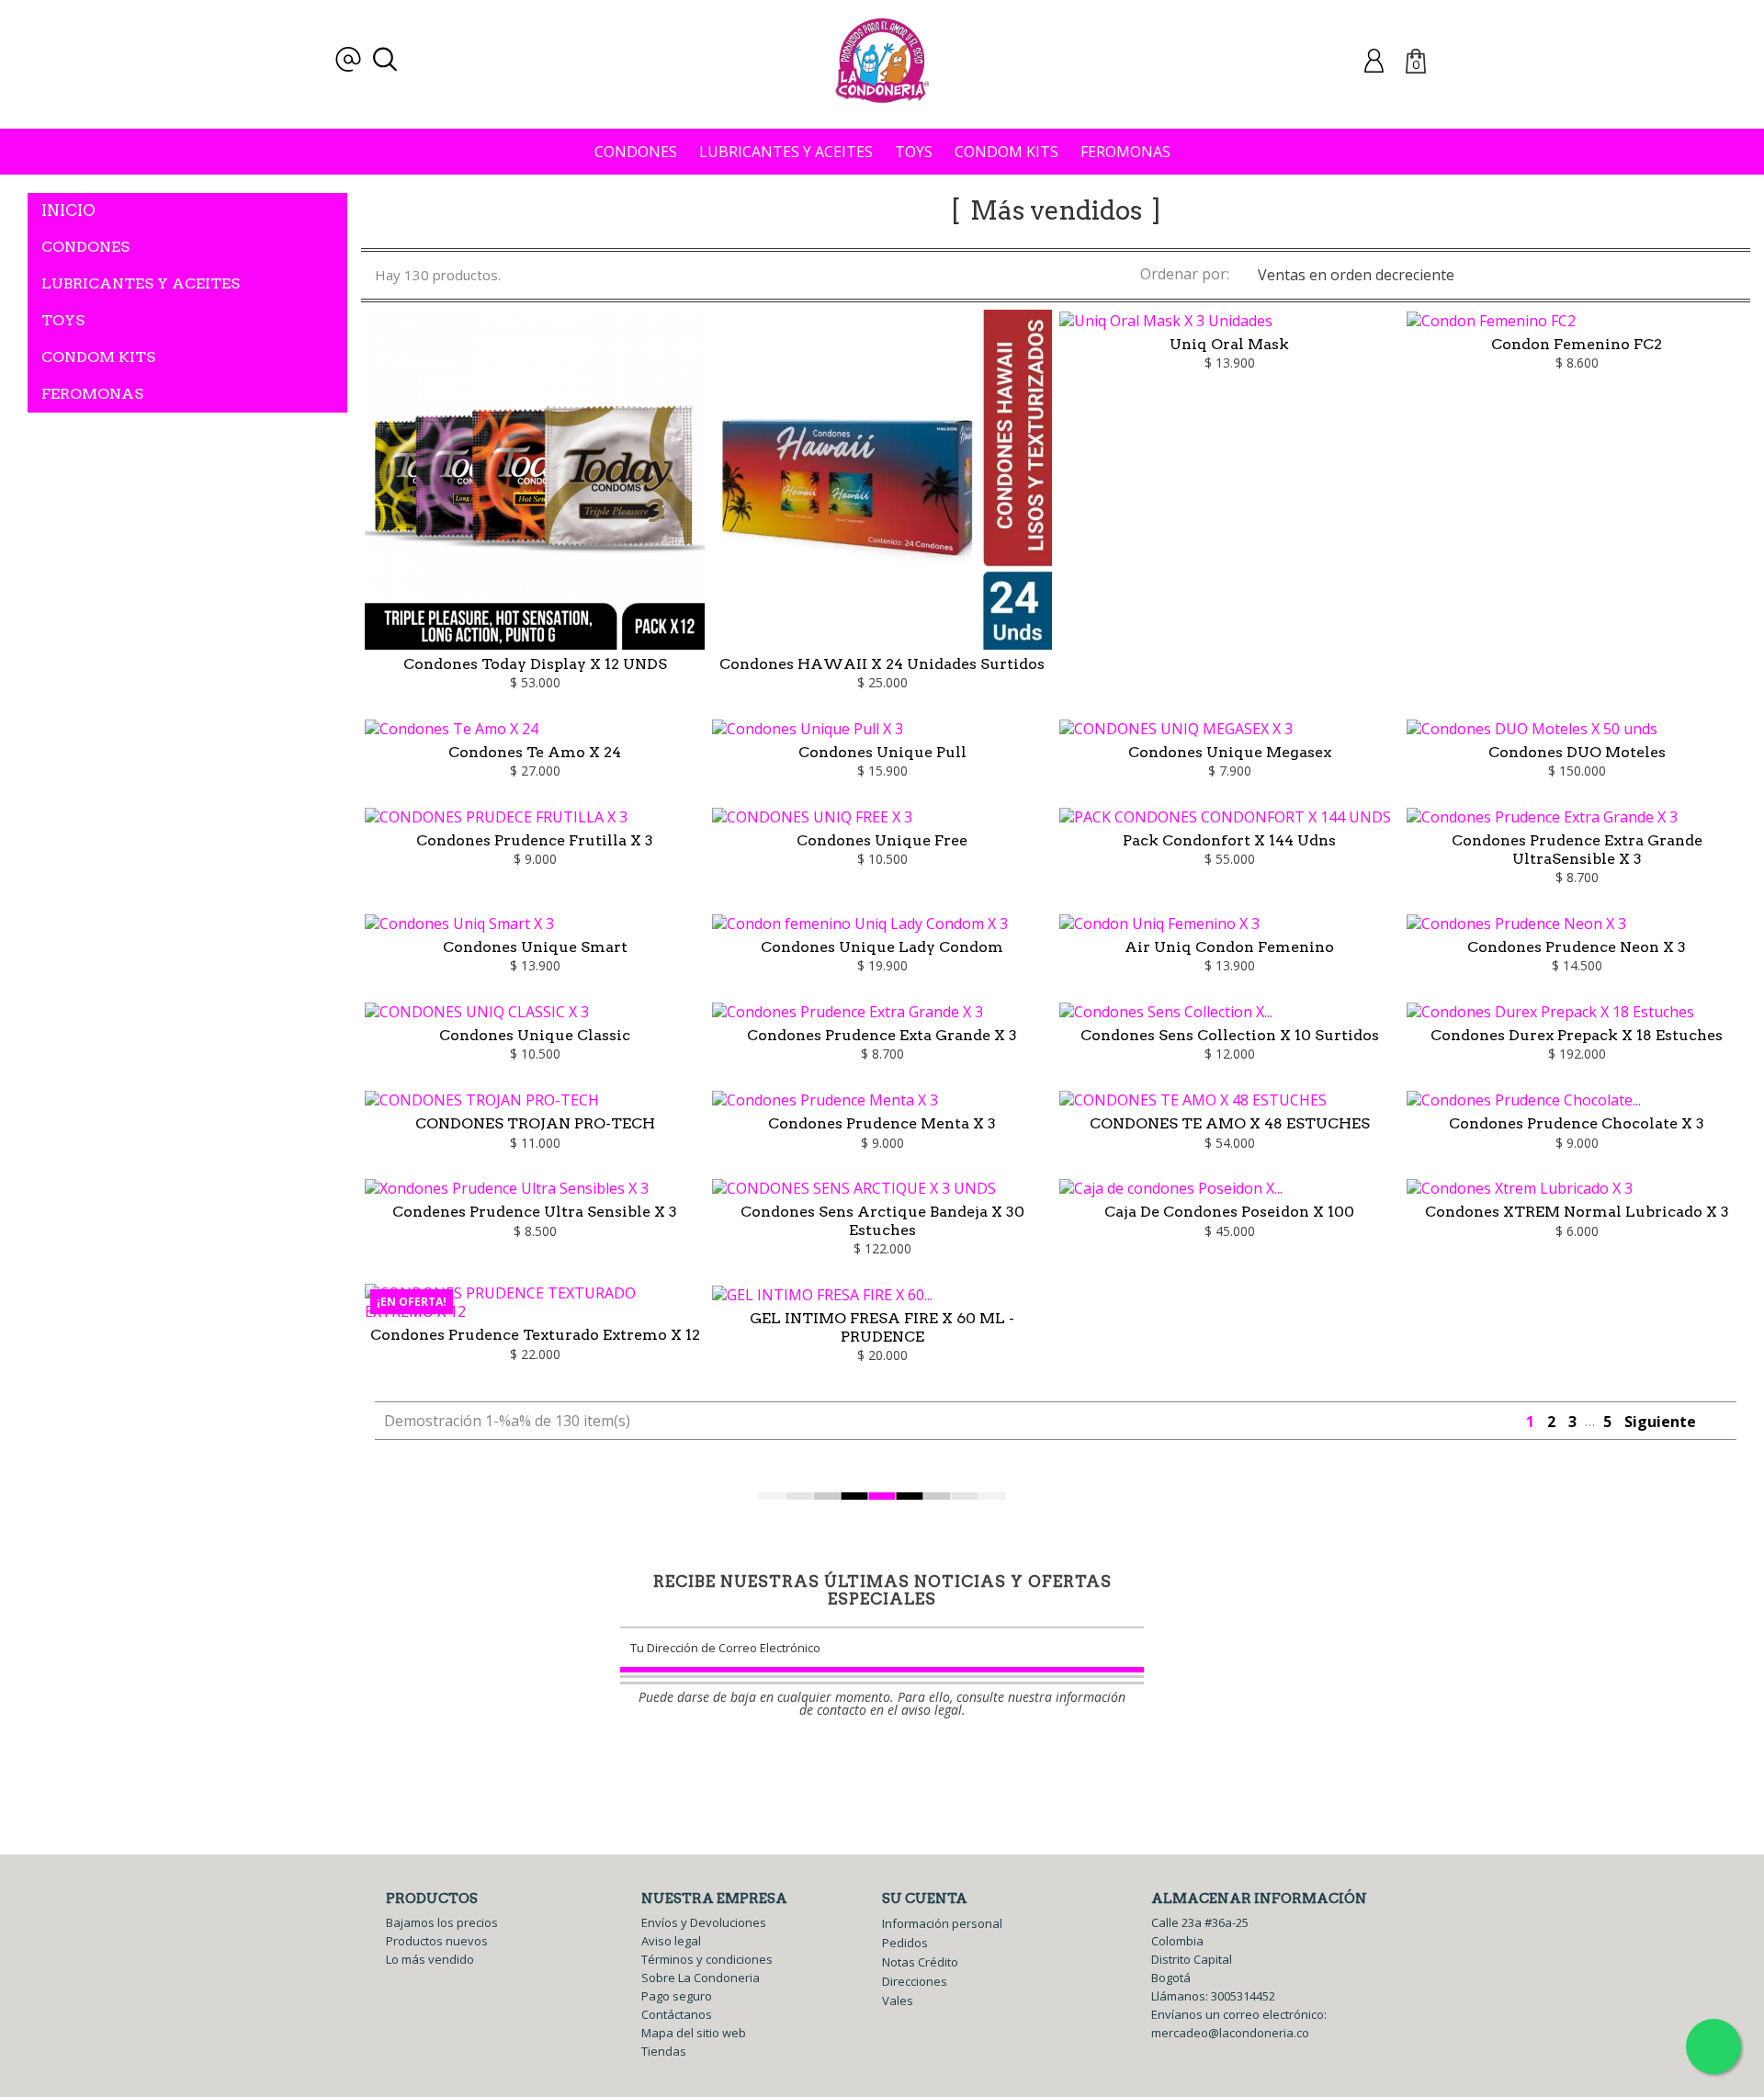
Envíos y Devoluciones (704, 1922)
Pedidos (905, 1943)
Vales (898, 2001)
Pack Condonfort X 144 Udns (1229, 840)
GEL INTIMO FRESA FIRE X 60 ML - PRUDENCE (882, 1327)
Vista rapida (536, 583)
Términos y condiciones (707, 1959)
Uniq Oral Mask (1229, 344)
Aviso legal (671, 1941)
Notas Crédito (920, 1962)
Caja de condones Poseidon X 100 (1229, 1212)
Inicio (68, 210)
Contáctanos (677, 2014)
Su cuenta (925, 1899)
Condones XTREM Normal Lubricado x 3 (1577, 1212)
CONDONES (636, 152)
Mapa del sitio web (694, 2033)
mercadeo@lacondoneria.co (1230, 2033)
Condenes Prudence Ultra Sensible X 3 (535, 1212)
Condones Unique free (882, 840)
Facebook (861, 1769)
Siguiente (1670, 1422)
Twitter (895, 1769)
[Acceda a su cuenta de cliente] (1374, 60)
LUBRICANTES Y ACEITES (786, 152)
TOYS (914, 152)
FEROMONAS (1125, 152)
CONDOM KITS (1006, 152)
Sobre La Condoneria (701, 1978)
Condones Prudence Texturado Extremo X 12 (535, 1335)
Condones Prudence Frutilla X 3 (535, 840)
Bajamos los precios (442, 1922)
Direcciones (915, 1981)
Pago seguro (677, 1996)
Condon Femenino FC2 (1577, 344)
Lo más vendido (430, 1959)
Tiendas (664, 2051)
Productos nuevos (437, 1941)
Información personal (942, 1923)
